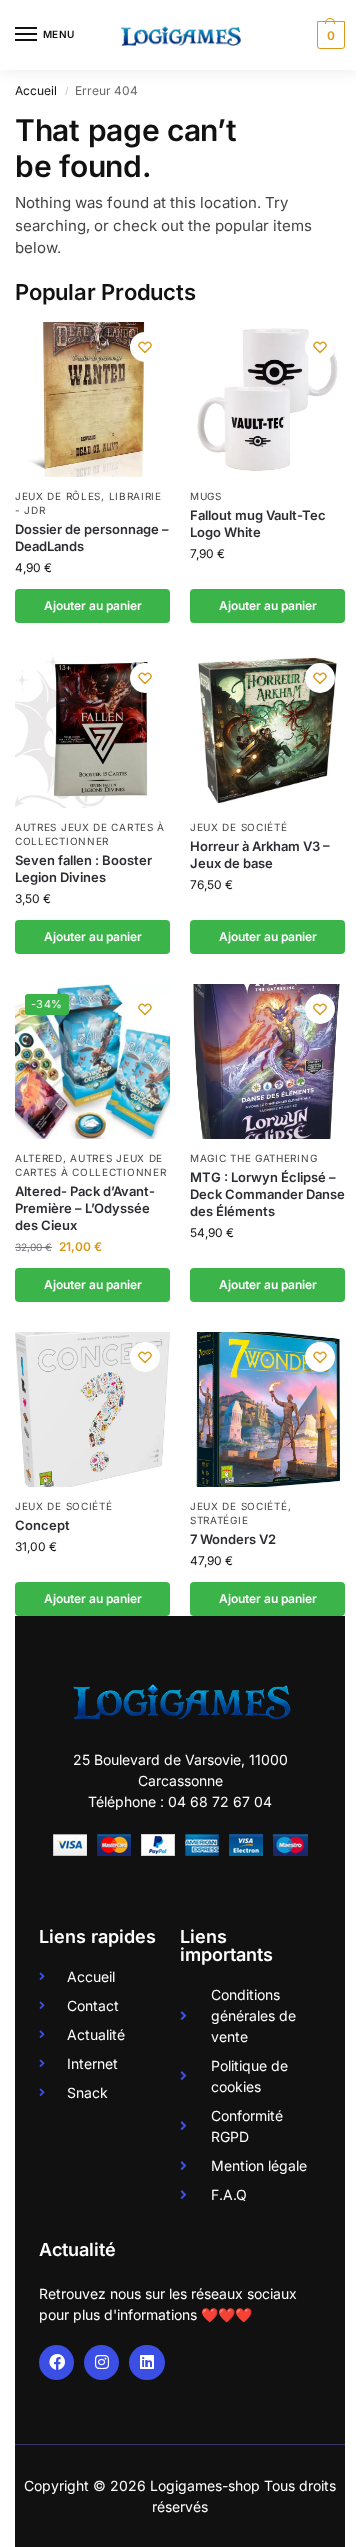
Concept (42, 1525)
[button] (328, 35)
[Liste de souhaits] (145, 347)
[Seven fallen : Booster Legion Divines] (92, 730)
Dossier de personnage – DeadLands (92, 537)
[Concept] (92, 1409)
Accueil (36, 90)
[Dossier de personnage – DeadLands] (92, 399)
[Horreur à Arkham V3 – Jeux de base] (267, 730)
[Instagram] (101, 2362)
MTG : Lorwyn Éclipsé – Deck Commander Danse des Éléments (267, 1194)
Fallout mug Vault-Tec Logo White (258, 523)
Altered (39, 1158)
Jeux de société (239, 827)
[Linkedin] (146, 2362)
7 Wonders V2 (233, 1539)
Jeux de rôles (58, 496)
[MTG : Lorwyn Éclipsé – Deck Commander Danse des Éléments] (267, 1061)
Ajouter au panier (93, 605)
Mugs (206, 496)
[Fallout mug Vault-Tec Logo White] (267, 399)
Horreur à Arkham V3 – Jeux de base (260, 854)
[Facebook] (56, 2362)
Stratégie (219, 1520)
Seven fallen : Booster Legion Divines (83, 868)
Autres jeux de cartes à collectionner (90, 834)
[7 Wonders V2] (267, 1409)
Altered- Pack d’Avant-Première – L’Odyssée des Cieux (85, 1208)
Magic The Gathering (253, 1158)
